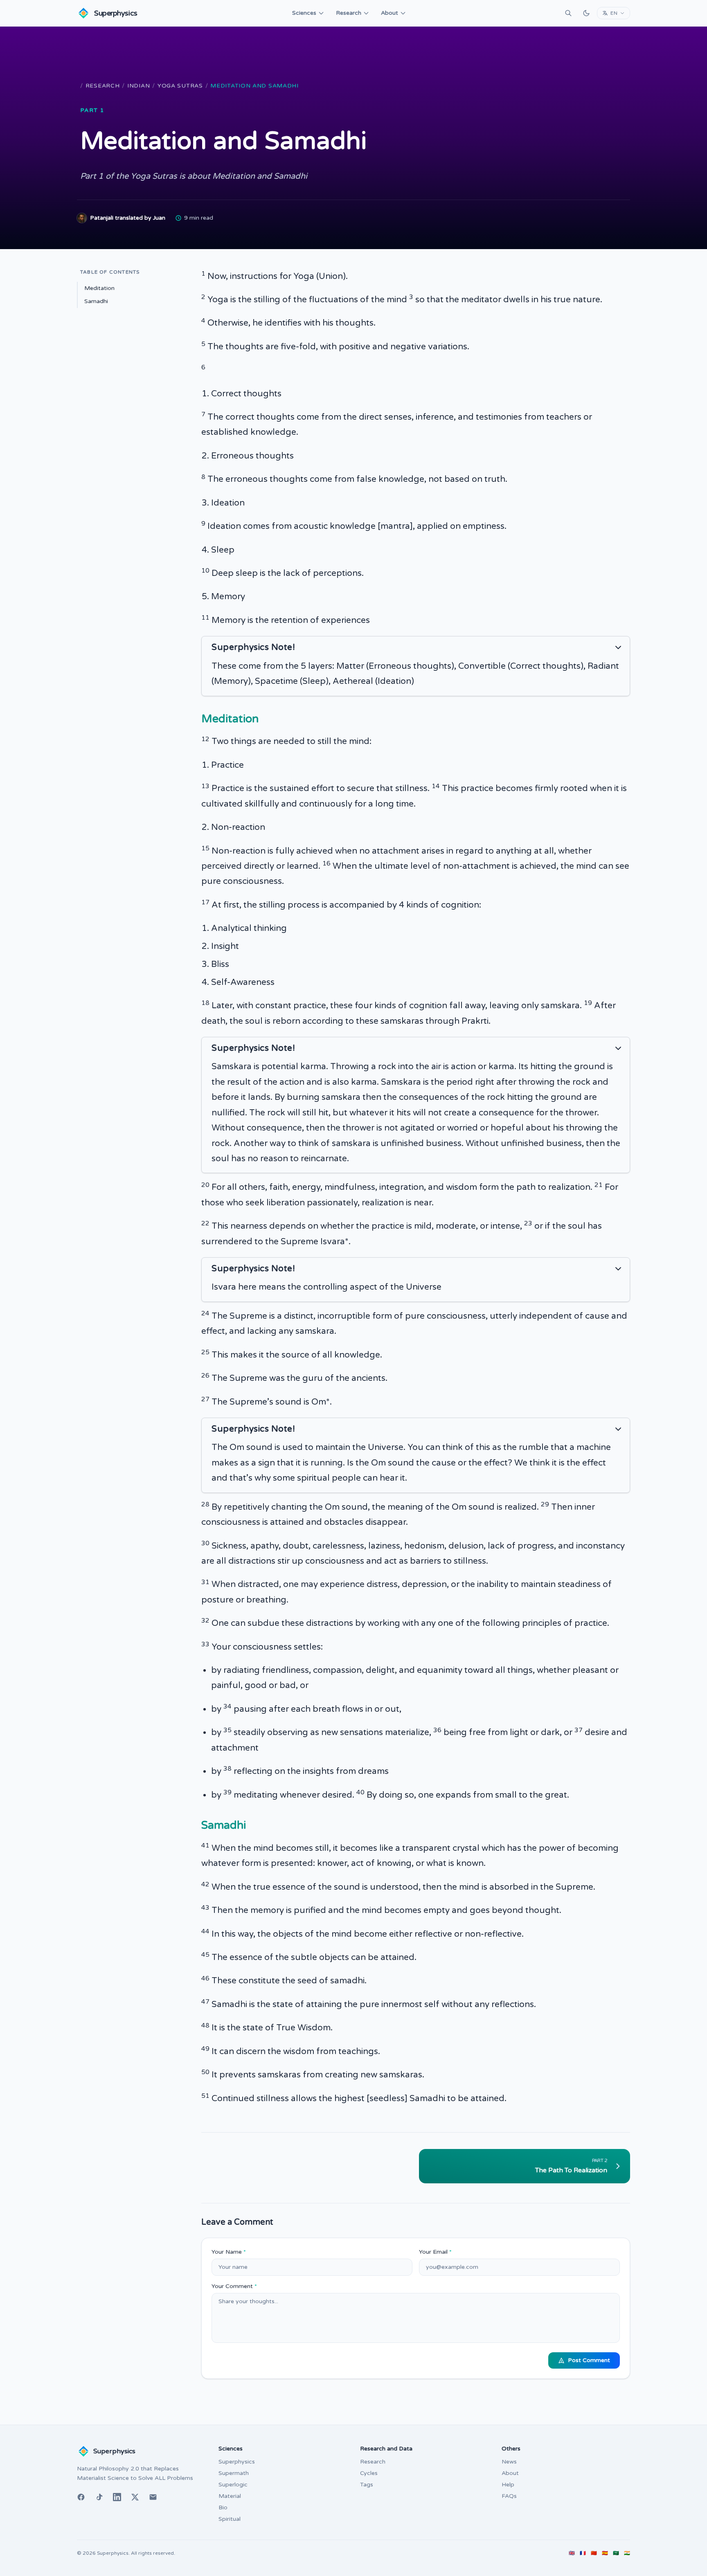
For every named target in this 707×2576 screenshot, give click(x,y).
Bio (223, 2507)
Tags (367, 2485)
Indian (138, 86)
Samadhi (96, 301)
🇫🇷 (583, 2553)
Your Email (435, 2252)
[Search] (568, 13)
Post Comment (589, 2360)
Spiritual (230, 2519)
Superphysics (237, 2462)
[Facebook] (81, 2497)
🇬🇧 (572, 2553)
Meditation (99, 288)
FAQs (509, 2496)
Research (349, 13)
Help (508, 2485)
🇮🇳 (627, 2553)
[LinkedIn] (117, 2497)
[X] (135, 2497)
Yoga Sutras (180, 86)
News (509, 2462)
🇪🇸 (605, 2553)
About (390, 13)
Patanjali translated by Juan (128, 218)
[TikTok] (99, 2497)
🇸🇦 (616, 2553)
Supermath (234, 2473)
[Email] (153, 2497)
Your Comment (234, 2286)
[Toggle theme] (586, 13)
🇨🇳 (594, 2553)
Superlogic (233, 2485)
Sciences (304, 13)
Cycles (369, 2473)
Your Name (229, 2252)
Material (230, 2496)
